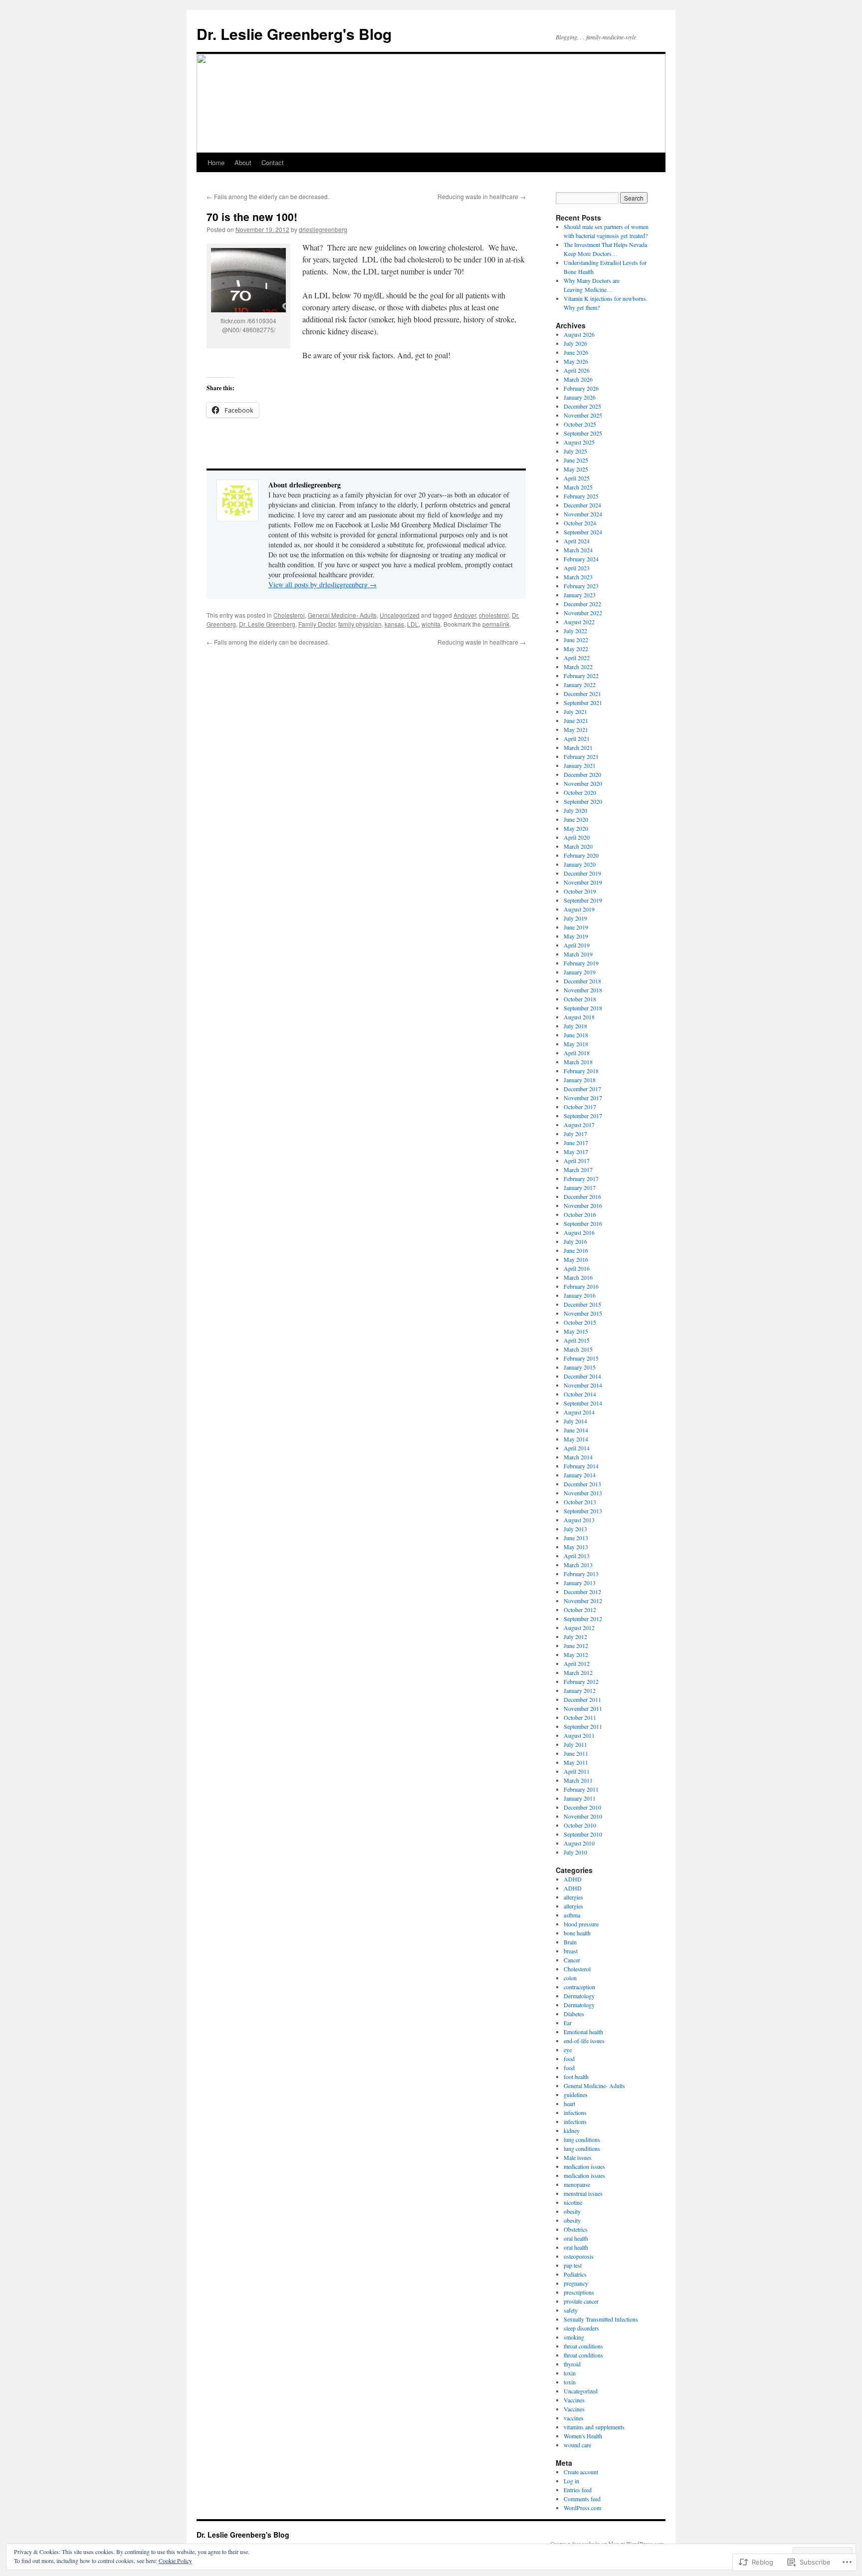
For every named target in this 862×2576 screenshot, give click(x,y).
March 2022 (578, 667)
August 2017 (579, 1125)
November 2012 (583, 1601)
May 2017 (576, 1152)
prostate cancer (581, 2301)
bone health (577, 1933)
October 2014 (580, 1394)
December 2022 (582, 604)
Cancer (572, 1960)
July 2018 (575, 1026)
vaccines (574, 2418)
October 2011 (580, 1717)
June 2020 (576, 819)
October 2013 (580, 1502)
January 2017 (580, 1187)
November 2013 (583, 1493)
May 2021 (576, 729)
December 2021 (582, 694)
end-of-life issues (584, 2041)
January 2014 (580, 1475)
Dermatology (579, 1996)
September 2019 (583, 900)
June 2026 (576, 352)
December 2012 (582, 1592)
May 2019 (576, 936)
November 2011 (583, 1708)
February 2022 (581, 676)
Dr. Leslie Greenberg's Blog (294, 34)
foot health (576, 2077)
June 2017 (576, 1143)
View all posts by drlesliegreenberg (323, 585)
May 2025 (576, 469)
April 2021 (577, 738)
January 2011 (580, 1798)
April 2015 (577, 1340)
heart (569, 2104)
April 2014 (577, 1448)
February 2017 (581, 1178)
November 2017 (583, 1098)
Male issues (578, 2157)
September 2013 (583, 1511)
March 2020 (578, 846)
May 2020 (576, 828)
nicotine (573, 2202)
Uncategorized (400, 615)
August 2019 (579, 909)
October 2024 (580, 523)
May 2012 (576, 1654)
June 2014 (576, 1430)
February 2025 (581, 496)
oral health (576, 2238)
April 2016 (577, 1268)
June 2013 (576, 1538)
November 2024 (583, 514)
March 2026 (578, 379)
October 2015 (580, 1322)
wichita (431, 624)
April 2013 (577, 1556)
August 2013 (579, 1520)
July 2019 (575, 918)
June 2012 (576, 1645)
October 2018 (580, 999)
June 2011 (576, 1753)
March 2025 (578, 487)
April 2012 (577, 1663)
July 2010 (575, 1852)
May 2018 (576, 1044)
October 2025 (580, 424)
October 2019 (580, 891)
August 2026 (579, 334)
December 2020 (582, 774)
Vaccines (574, 2400)
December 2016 (582, 1196)
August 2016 (579, 1232)
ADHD (573, 1879)
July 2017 (575, 1134)
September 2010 (583, 1834)
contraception (579, 1987)
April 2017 (577, 1161)
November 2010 (583, 1816)
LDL (413, 624)
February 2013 (581, 1574)
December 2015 (582, 1304)
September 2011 (583, 1726)
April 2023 (577, 568)
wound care (577, 2445)
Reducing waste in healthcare (482, 196)
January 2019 (580, 972)
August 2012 (579, 1628)
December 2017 (582, 1089)
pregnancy (576, 2283)
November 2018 (583, 990)
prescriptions (579, 2292)
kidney (572, 2130)
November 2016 (583, 1205)
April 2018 (577, 1053)
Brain (570, 1942)
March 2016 (578, 1277)
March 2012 (578, 1672)
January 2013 (580, 1583)
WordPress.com (582, 2508)
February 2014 (581, 1466)
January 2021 (580, 765)
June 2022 (576, 640)
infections (575, 2112)
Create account (581, 2472)
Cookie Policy (175, 2561)
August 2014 (579, 1412)
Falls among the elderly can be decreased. (268, 196)
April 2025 (577, 478)
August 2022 (579, 622)
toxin (570, 2373)
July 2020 (575, 810)
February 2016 (581, 1286)
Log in (571, 2481)
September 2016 (583, 1223)
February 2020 (581, 855)
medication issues (584, 2166)
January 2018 (580, 1080)
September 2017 (583, 1116)
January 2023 (580, 595)
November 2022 (583, 613)
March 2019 (578, 954)
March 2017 (578, 1170)
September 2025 (583, 433)
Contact (273, 162)
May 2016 (576, 1259)
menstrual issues (583, 2193)
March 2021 (578, 747)
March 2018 (578, 1062)
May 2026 (576, 361)
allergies (573, 1897)
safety (571, 2310)
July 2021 (575, 711)
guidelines (576, 2095)
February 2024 (581, 559)
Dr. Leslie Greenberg (267, 624)
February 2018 (581, 1071)
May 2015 (576, 1331)
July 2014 (575, 1421)
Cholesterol (289, 615)
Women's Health (583, 2436)
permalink (496, 624)
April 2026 (577, 370)
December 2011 (582, 1699)
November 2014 (583, 1385)
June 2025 (576, 460)
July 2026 (575, 343)
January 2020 (580, 864)
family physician (360, 624)
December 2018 (582, 981)
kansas (394, 624)
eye (568, 2050)
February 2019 (581, 963)
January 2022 (580, 685)
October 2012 (580, 1610)
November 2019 (583, 882)
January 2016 (580, 1295)
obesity (572, 2211)
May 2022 (576, 649)
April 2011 (577, 1771)
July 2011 (575, 1744)
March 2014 (578, 1457)
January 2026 (580, 397)
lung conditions (582, 2139)
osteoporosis (579, 2256)
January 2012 (580, 1690)
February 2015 (581, 1358)
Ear (568, 2023)
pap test (573, 2265)
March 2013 (578, 1565)
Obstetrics (576, 2229)
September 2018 (583, 1008)
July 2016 (575, 1241)
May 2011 (576, 1762)
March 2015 (578, 1349)
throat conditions (583, 2346)
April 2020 (577, 837)
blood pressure (581, 1924)
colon (570, 1978)
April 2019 (577, 945)
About (243, 162)
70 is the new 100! (252, 217)
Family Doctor (317, 624)
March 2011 (578, 1780)
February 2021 (581, 756)
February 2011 (581, 1789)
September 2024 (583, 532)
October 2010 (580, 1825)
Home (216, 162)
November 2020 (583, 783)
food (569, 2059)
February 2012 (581, 1681)
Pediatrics (575, 2274)
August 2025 (579, 442)
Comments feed (582, 2499)
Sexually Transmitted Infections (601, 2319)
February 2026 (581, 388)
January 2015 (580, 1367)
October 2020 (580, 792)
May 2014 (576, 1439)
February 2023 (581, 586)
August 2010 (579, 1843)
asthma (572, 1915)
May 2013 (576, 1547)
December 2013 (582, 1484)
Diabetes (574, 2014)
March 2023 (578, 577)
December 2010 (582, 1807)
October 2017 (580, 1107)
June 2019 (576, 927)
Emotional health (583, 2032)
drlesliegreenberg (323, 229)
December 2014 (582, 1376)
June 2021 (576, 720)
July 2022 (575, 631)
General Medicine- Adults (342, 615)
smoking (574, 2337)
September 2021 (583, 703)
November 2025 (583, 415)
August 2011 (579, 1735)
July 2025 (575, 451)
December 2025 (582, 406)
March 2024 (578, 550)
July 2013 (575, 1529)
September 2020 (583, 801)
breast (571, 1951)
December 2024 (582, 505)
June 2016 (576, 1250)
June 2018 (576, 1035)
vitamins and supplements (594, 2427)
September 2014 (583, 1403)
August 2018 (579, 1017)
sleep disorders (581, 2328)
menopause (577, 2184)
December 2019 (582, 873)
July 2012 (575, 1637)
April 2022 (577, 658)
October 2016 (580, 1214)
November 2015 (583, 1313)
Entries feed (578, 2490)
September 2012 (583, 1619)
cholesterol (494, 615)
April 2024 (577, 541)
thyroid (572, 2364)
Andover (465, 615)
